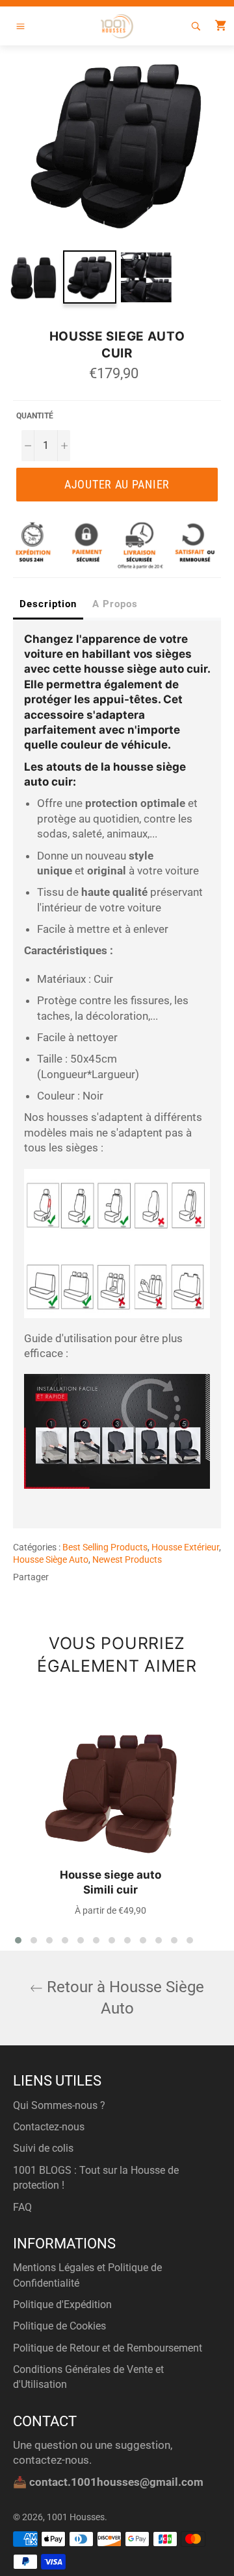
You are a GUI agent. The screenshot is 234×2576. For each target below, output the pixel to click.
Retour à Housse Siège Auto (123, 1998)
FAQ (22, 2207)
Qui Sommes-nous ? (59, 2105)
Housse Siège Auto (51, 1559)
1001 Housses (76, 2517)
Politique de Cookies (59, 2326)
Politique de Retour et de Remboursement (108, 2348)
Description (48, 604)
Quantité (35, 416)
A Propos (115, 604)
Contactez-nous (49, 2127)
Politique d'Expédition (62, 2305)
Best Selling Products (105, 1547)
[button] (18, 1940)
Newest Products (127, 1559)
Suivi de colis (43, 2148)
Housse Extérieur (185, 1547)
